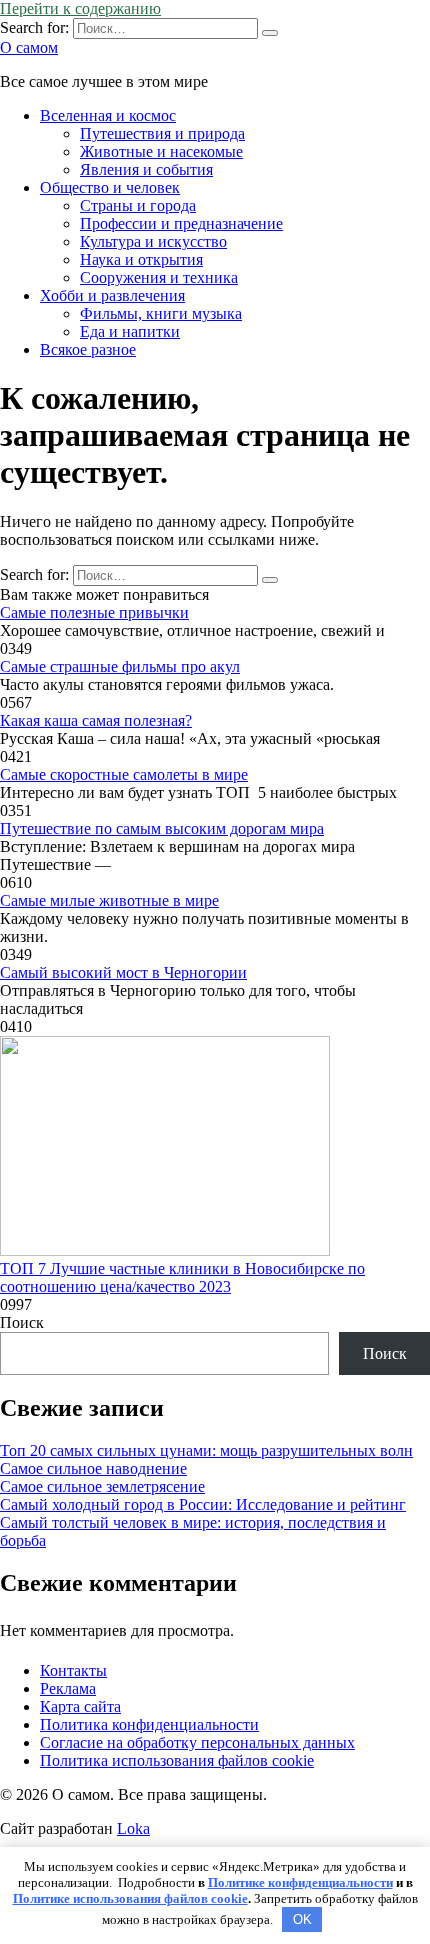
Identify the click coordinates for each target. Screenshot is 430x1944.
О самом (29, 47)
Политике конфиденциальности (300, 1882)
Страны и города (138, 205)
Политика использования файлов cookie (177, 1760)
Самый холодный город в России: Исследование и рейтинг (203, 1504)
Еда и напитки (130, 331)
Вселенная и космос (108, 115)
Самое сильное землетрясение (102, 1486)
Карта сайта (80, 1706)
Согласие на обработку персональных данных (197, 1742)
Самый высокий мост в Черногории (123, 972)
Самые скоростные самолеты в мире (124, 774)
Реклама (68, 1688)
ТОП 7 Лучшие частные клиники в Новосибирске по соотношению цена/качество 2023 (182, 1277)
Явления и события (146, 169)
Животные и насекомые (161, 151)
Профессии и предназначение (181, 223)
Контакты (73, 1670)
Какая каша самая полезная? (96, 720)
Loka (133, 1828)
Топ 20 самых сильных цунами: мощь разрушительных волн (206, 1450)
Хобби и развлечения (112, 295)
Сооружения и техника (159, 277)
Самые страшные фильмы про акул (120, 666)
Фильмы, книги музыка (161, 313)
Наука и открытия (141, 259)
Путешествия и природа (162, 133)
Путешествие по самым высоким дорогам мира (162, 828)
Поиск (22, 1322)
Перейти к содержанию (80, 8)
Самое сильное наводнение (93, 1468)
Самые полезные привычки (94, 612)
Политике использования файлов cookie (130, 1898)
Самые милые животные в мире (109, 900)
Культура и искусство (153, 241)
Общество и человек (110, 187)
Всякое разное (88, 349)
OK (302, 1919)
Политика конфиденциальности (149, 1724)
